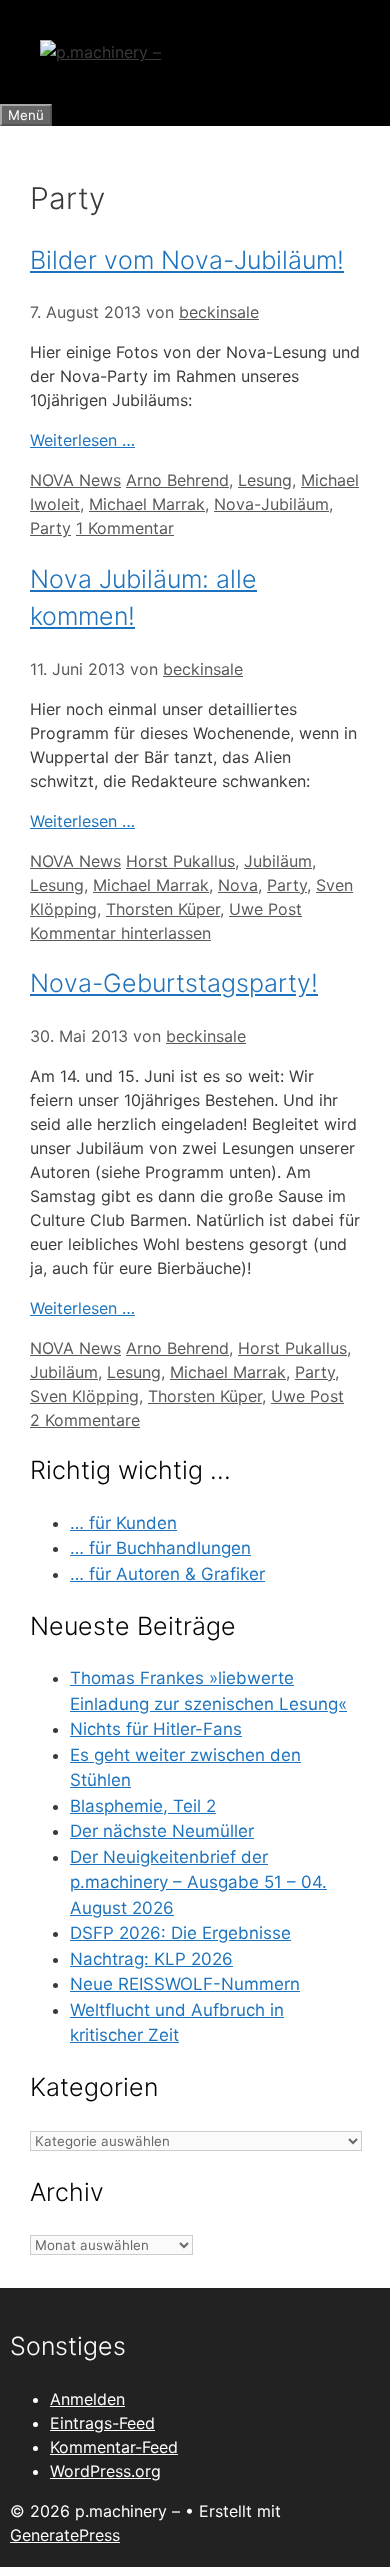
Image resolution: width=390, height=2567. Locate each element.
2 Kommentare (85, 1420)
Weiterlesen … (82, 440)
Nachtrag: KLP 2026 (151, 1959)
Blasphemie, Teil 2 (143, 1806)
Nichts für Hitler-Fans (156, 1729)
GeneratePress (65, 2535)
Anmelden (87, 2399)
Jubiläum (278, 861)
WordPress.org (105, 2471)
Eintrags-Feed (102, 2423)
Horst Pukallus (180, 861)
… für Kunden (123, 1523)
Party (50, 528)
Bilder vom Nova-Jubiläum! (187, 260)
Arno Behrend (177, 480)
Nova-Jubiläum (271, 504)
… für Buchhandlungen (160, 1548)
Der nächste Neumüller (162, 1831)
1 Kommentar (125, 528)
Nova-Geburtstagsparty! (174, 983)
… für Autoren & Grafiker (167, 1574)
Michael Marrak (147, 504)
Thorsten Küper (163, 909)
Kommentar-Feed (114, 2447)
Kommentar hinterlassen (120, 933)
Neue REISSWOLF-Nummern (185, 1984)
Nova (238, 885)
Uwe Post (265, 909)
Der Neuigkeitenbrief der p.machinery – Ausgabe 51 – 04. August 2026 (198, 1882)
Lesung (265, 480)
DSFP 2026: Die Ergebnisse (180, 1933)
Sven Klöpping (84, 1396)
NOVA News (75, 480)
